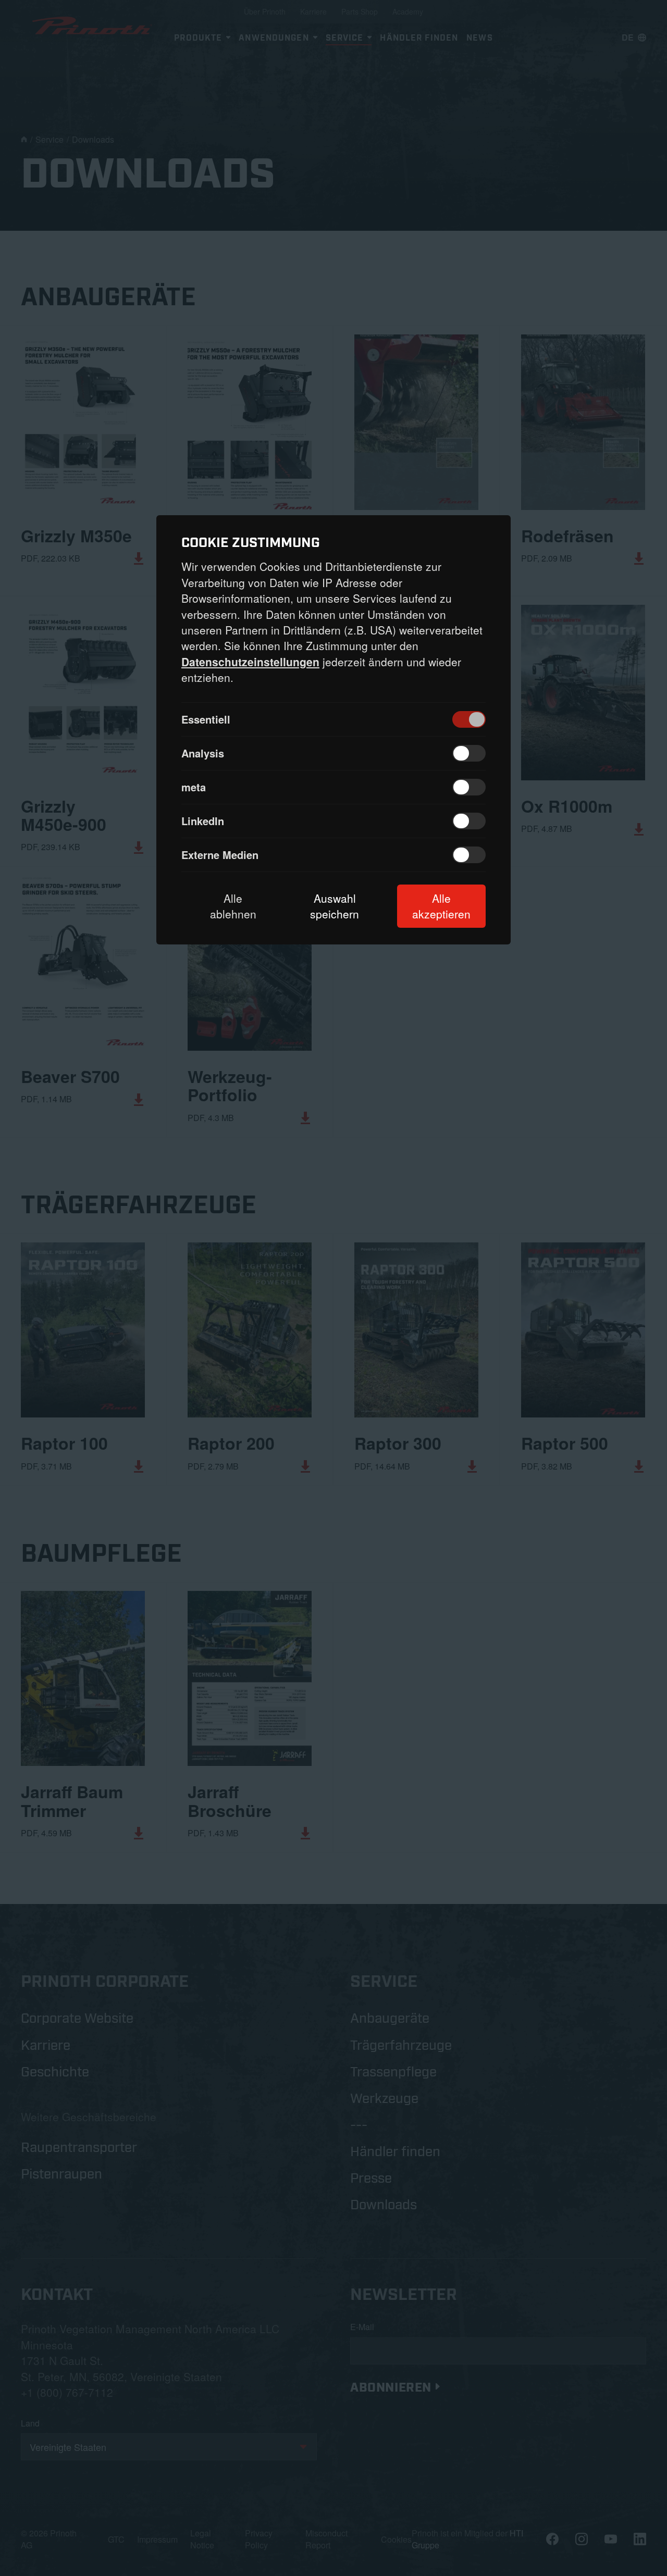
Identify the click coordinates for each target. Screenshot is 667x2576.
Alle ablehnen (233, 906)
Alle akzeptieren (441, 906)
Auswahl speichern (335, 906)
